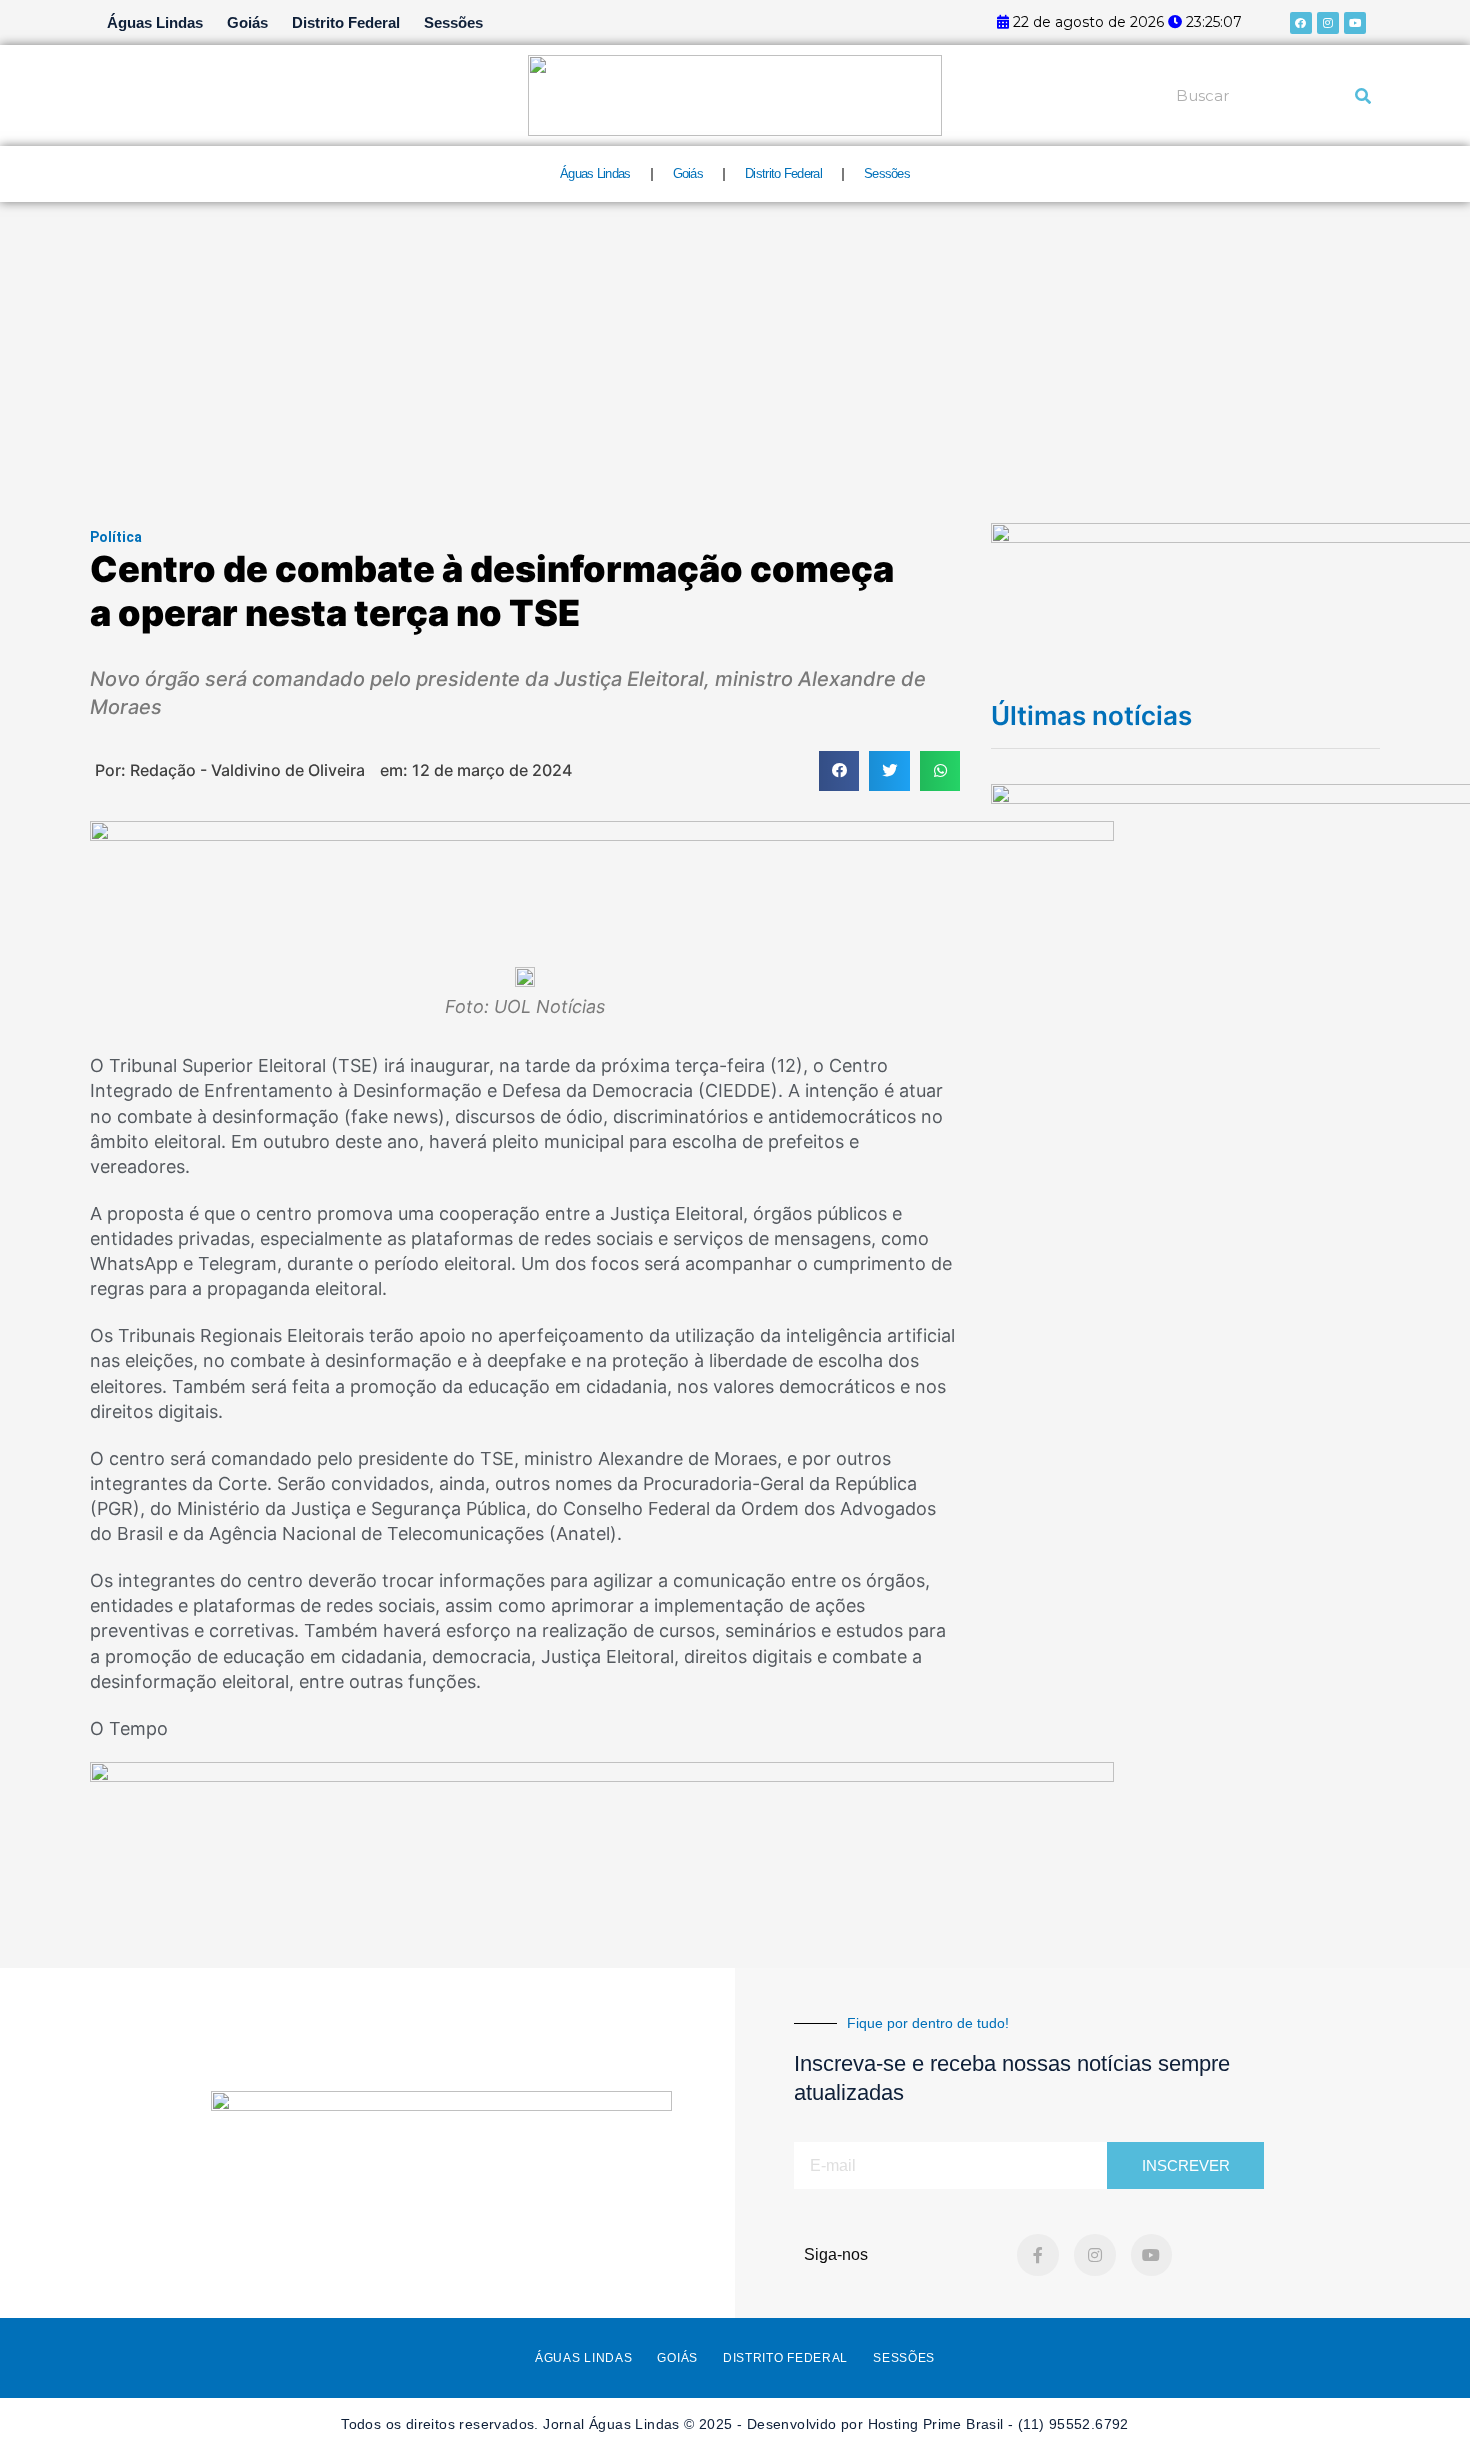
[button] (839, 771)
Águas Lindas (155, 22)
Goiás (247, 22)
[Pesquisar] (1363, 96)
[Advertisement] (735, 352)
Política (116, 537)
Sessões (453, 22)
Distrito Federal (346, 22)
